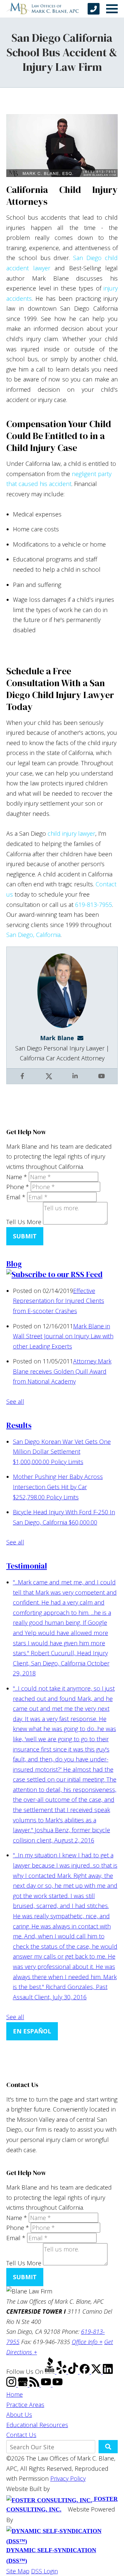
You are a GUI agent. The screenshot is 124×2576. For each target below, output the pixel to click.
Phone (18, 1187)
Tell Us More (24, 1222)
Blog (14, 1264)
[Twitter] (97, 2372)
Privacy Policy (68, 2478)
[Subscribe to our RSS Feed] (54, 1274)
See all (15, 1401)
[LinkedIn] (108, 2372)
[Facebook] (85, 2372)
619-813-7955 (94, 905)
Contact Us (21, 2435)
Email (16, 1197)
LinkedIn (76, 1081)
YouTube (102, 1081)
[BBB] (51, 2372)
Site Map (18, 2571)
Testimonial (27, 1566)
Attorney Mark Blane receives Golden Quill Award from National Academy (62, 1371)
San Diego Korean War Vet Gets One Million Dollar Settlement (62, 1452)
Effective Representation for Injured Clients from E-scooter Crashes (59, 1301)
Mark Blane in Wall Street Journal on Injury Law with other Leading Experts (63, 1336)
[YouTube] (47, 2384)
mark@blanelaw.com (82, 1038)
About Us (19, 2415)
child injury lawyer (71, 833)
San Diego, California (33, 935)
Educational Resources (37, 2425)
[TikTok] (74, 2372)
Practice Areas (25, 2405)
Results (19, 1425)
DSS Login (44, 2571)
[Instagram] (12, 2384)
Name (17, 1177)
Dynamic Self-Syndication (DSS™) (51, 2555)
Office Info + (87, 2342)
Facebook (23, 1081)
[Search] (108, 2447)
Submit (25, 1236)
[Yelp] (62, 2372)
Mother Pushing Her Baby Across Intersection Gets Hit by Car (58, 1487)
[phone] (94, 9)
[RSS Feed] (35, 2384)
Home (15, 2394)
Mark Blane (57, 1038)
